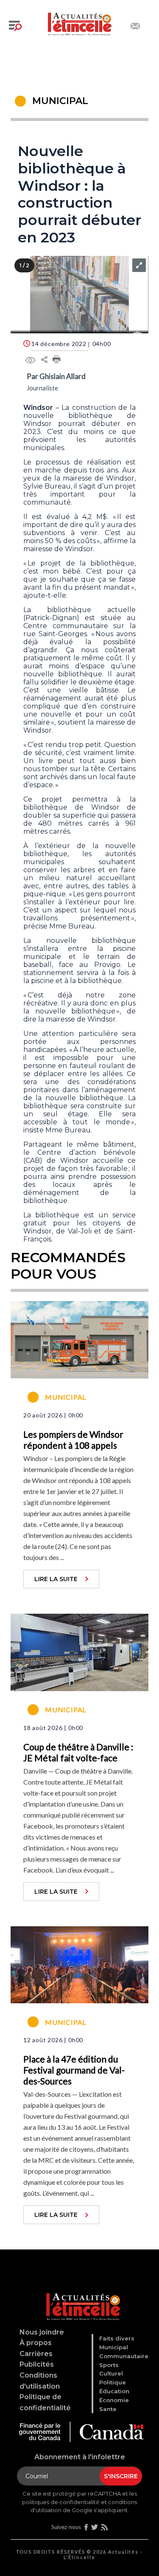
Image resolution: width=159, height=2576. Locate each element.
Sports (109, 2365)
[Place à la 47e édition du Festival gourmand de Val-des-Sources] (79, 1964)
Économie (114, 2400)
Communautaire (124, 2356)
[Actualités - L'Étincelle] (81, 2296)
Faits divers (117, 2338)
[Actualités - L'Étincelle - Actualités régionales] (80, 23)
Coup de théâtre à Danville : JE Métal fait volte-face (78, 1752)
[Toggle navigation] (15, 26)
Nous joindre (42, 2332)
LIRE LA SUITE (56, 1579)
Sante (108, 2409)
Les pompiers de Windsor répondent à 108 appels (73, 1440)
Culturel (111, 2373)
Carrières (36, 2354)
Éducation (114, 2391)
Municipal (114, 2347)
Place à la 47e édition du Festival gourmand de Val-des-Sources (74, 2070)
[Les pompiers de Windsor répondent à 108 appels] (79, 1339)
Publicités (37, 2364)
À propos (36, 2343)
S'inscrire (121, 2476)
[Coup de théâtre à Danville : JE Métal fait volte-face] (79, 1651)
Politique (113, 2382)
